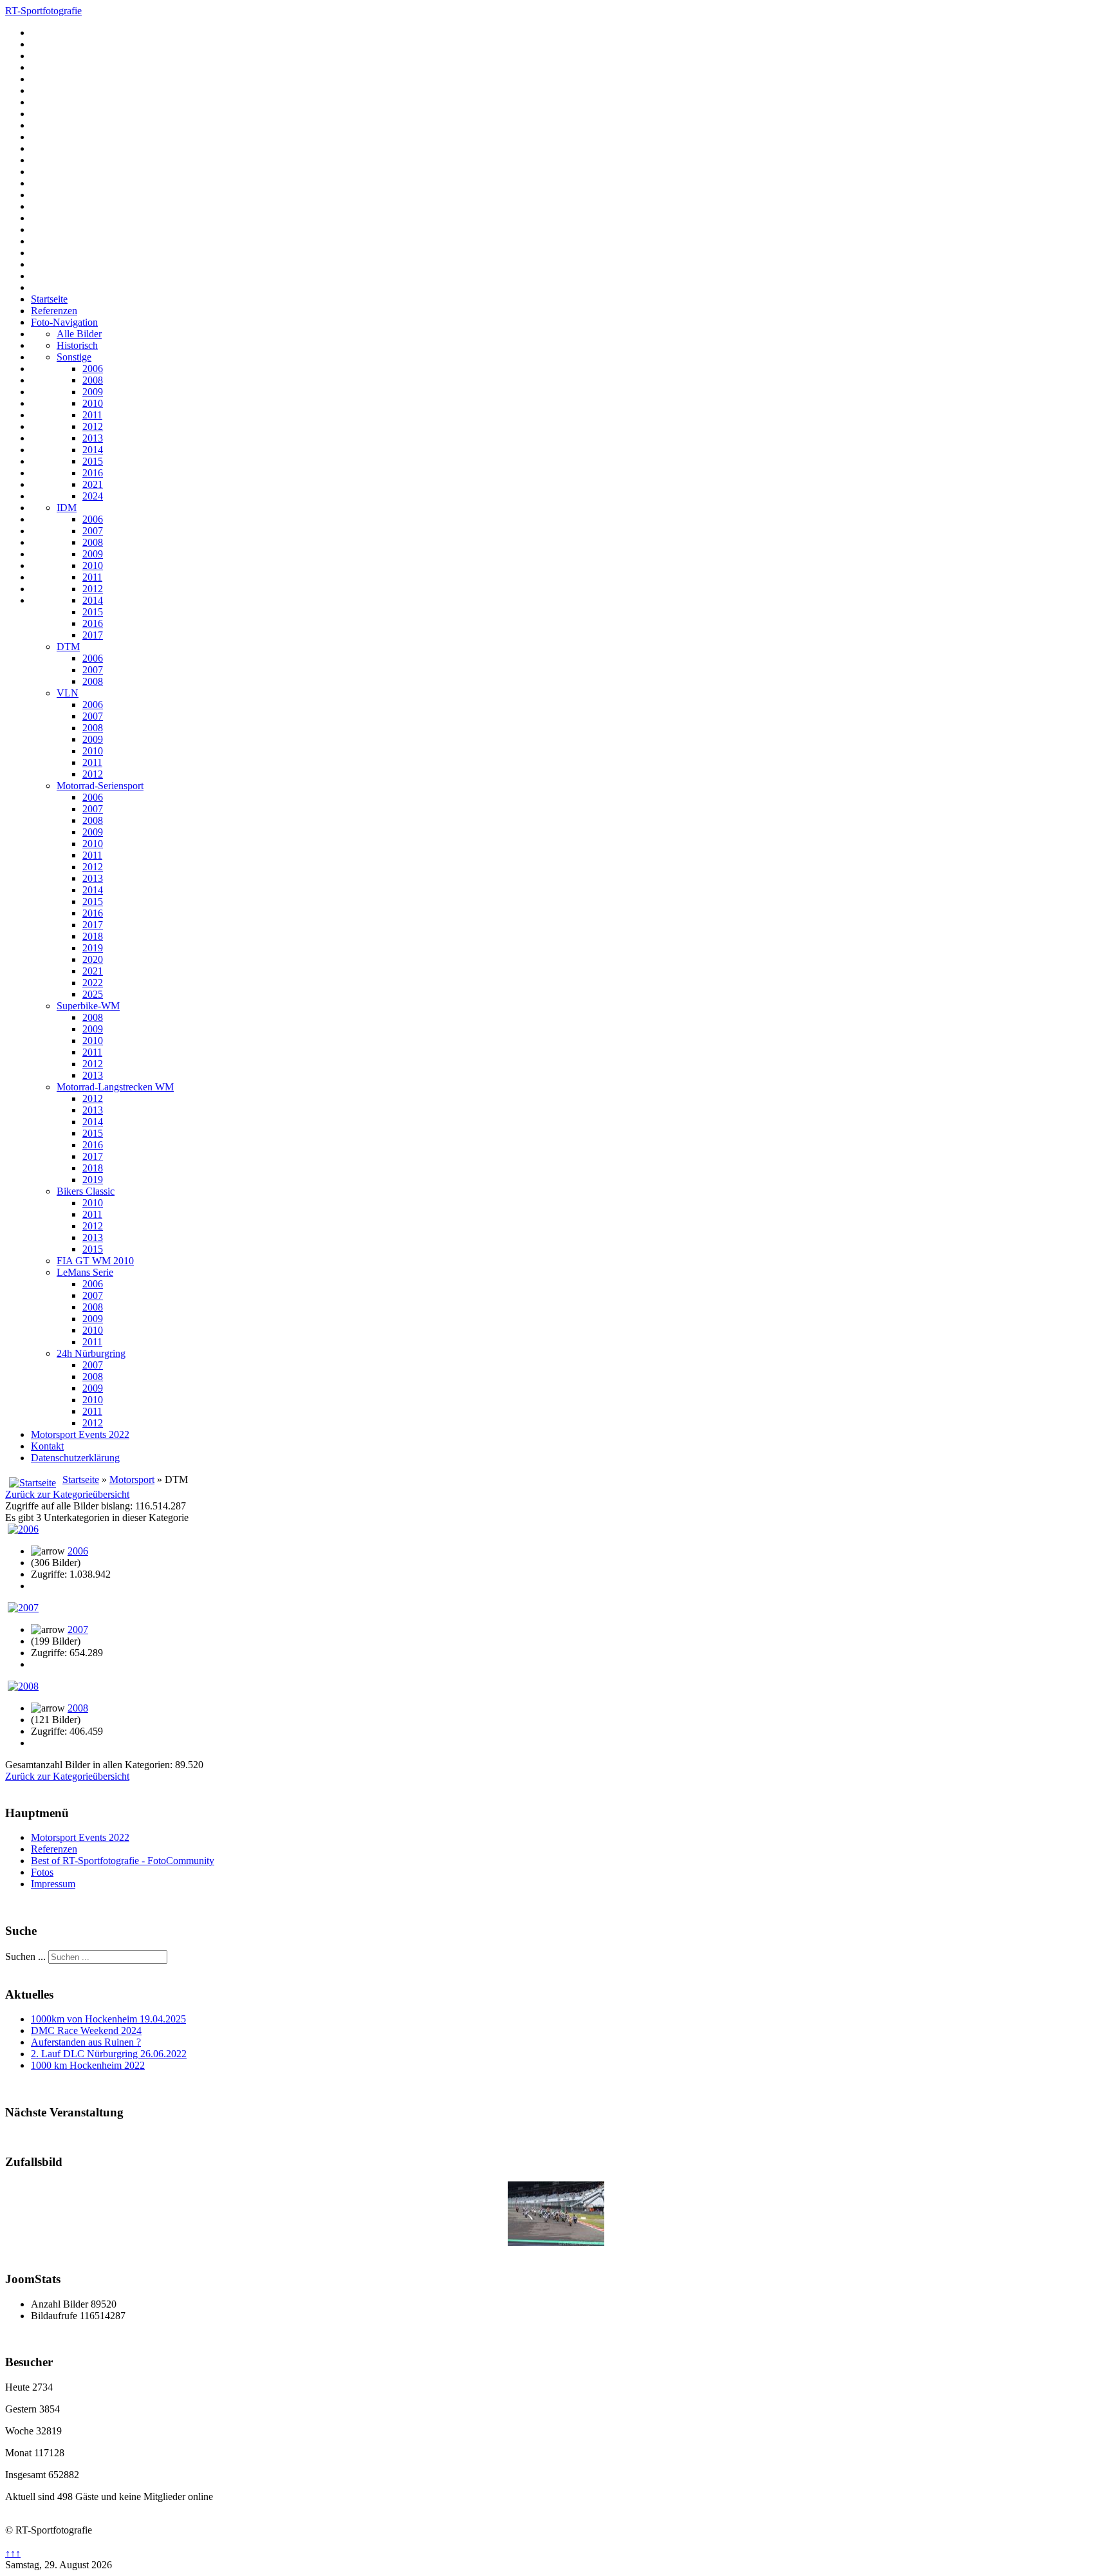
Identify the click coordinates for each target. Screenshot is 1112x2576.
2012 (93, 426)
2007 (93, 531)
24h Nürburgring (91, 1353)
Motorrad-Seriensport (100, 786)
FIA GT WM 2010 (95, 1261)
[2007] (23, 1608)
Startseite (49, 299)
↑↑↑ (13, 2553)
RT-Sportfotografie (43, 11)
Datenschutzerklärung (75, 1458)
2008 (93, 380)
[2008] (23, 1686)
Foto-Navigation (64, 322)
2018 (93, 936)
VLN (68, 693)
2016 (93, 473)
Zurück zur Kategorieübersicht (67, 1494)
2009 (93, 392)
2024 (93, 496)
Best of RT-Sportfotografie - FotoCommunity (123, 1861)
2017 (93, 635)
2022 (93, 983)
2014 (93, 450)
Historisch (77, 345)
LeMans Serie (85, 1272)
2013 (93, 438)
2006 (93, 369)
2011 (92, 415)
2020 (93, 959)
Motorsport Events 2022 (80, 1434)
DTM (68, 647)
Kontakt (47, 1446)
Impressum (53, 1884)
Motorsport (132, 1479)
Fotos (42, 1872)
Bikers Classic (86, 1191)
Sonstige (74, 357)
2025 (93, 994)
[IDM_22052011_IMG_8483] (556, 2242)
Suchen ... (25, 1956)
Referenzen (54, 311)
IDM (67, 508)
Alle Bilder (79, 334)
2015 (93, 461)
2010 (93, 403)
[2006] (23, 1529)
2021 (93, 484)
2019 (93, 948)
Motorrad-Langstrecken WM (115, 1087)
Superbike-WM (88, 1006)
